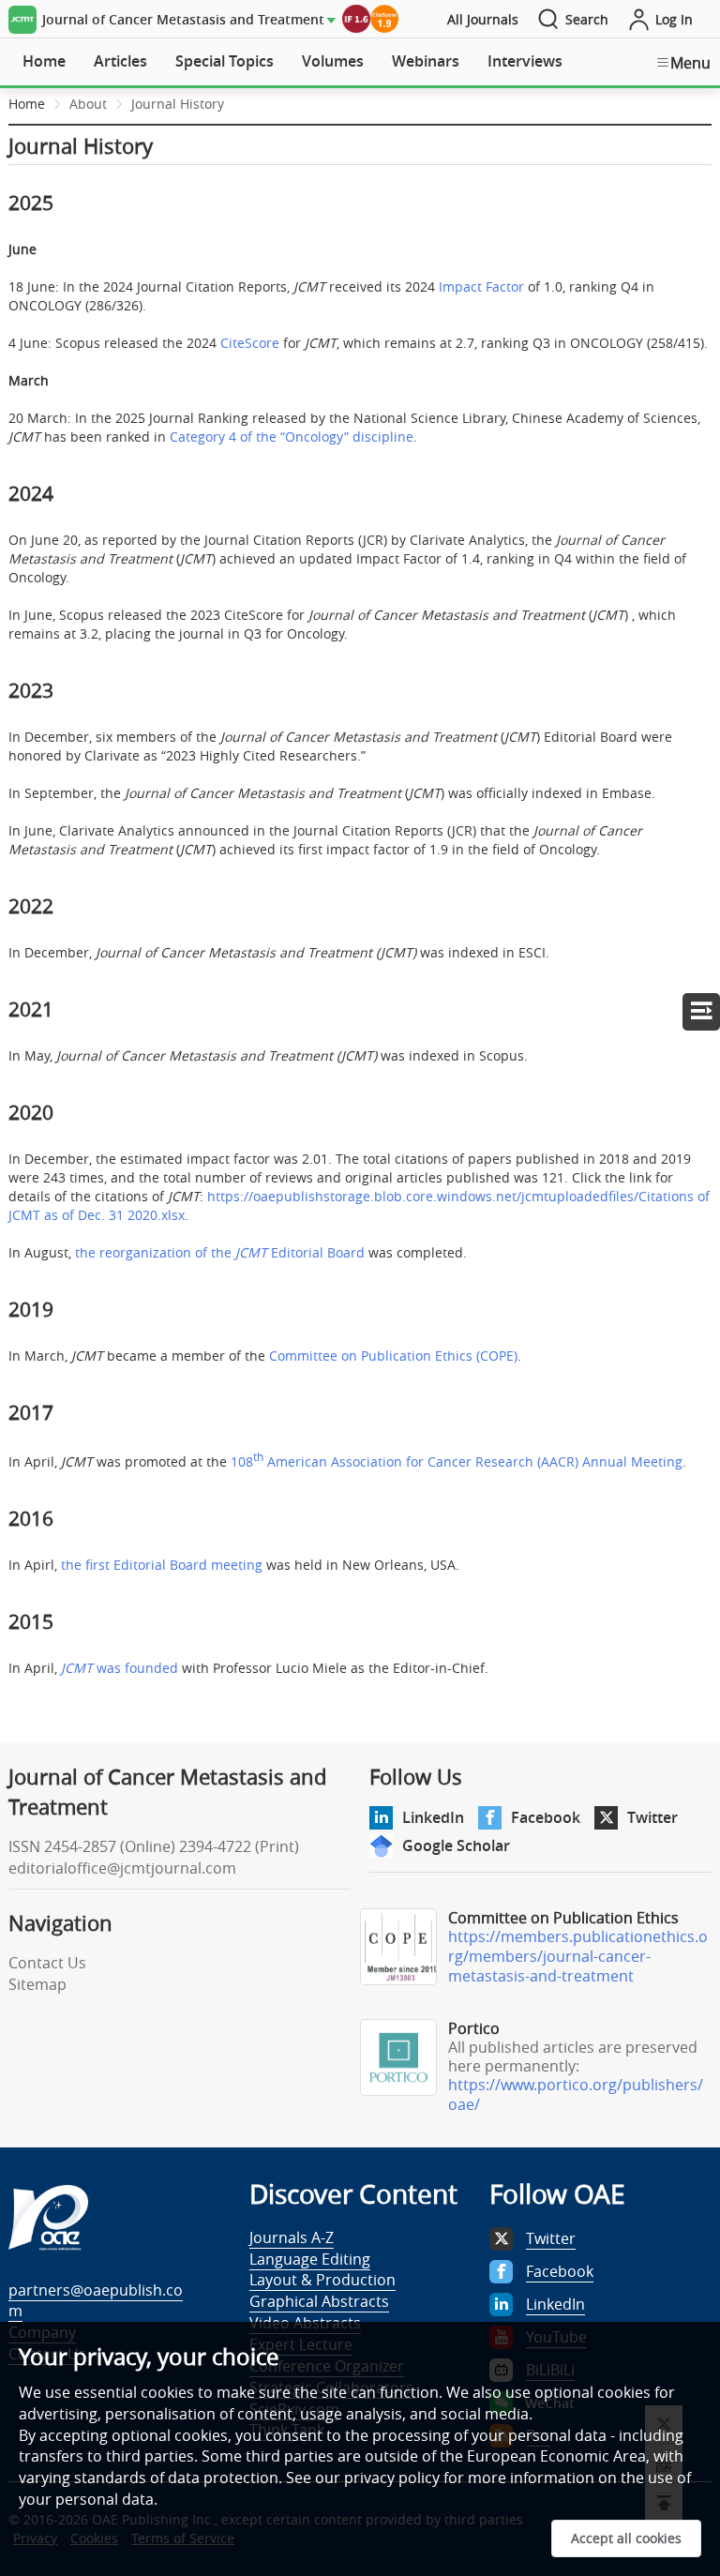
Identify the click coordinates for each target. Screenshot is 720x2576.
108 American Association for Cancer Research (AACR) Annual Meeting (457, 1461)
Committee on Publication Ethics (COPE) (393, 1356)
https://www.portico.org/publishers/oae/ (576, 2094)
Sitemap (37, 1984)
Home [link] (27, 104)
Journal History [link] (178, 104)
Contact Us (47, 1963)
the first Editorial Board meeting (162, 1565)
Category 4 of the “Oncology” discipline (292, 437)
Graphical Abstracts (319, 2301)
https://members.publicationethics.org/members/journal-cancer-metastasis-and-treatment (578, 1956)
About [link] (88, 104)
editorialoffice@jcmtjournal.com (122, 1868)
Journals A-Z (292, 2237)
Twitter (652, 1817)
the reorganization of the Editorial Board (220, 1252)
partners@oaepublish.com (96, 2301)
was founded (120, 1668)
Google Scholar (456, 1845)
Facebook (546, 1817)
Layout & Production (322, 2280)
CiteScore (250, 343)
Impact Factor (481, 286)
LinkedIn (433, 1817)
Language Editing (310, 2259)
